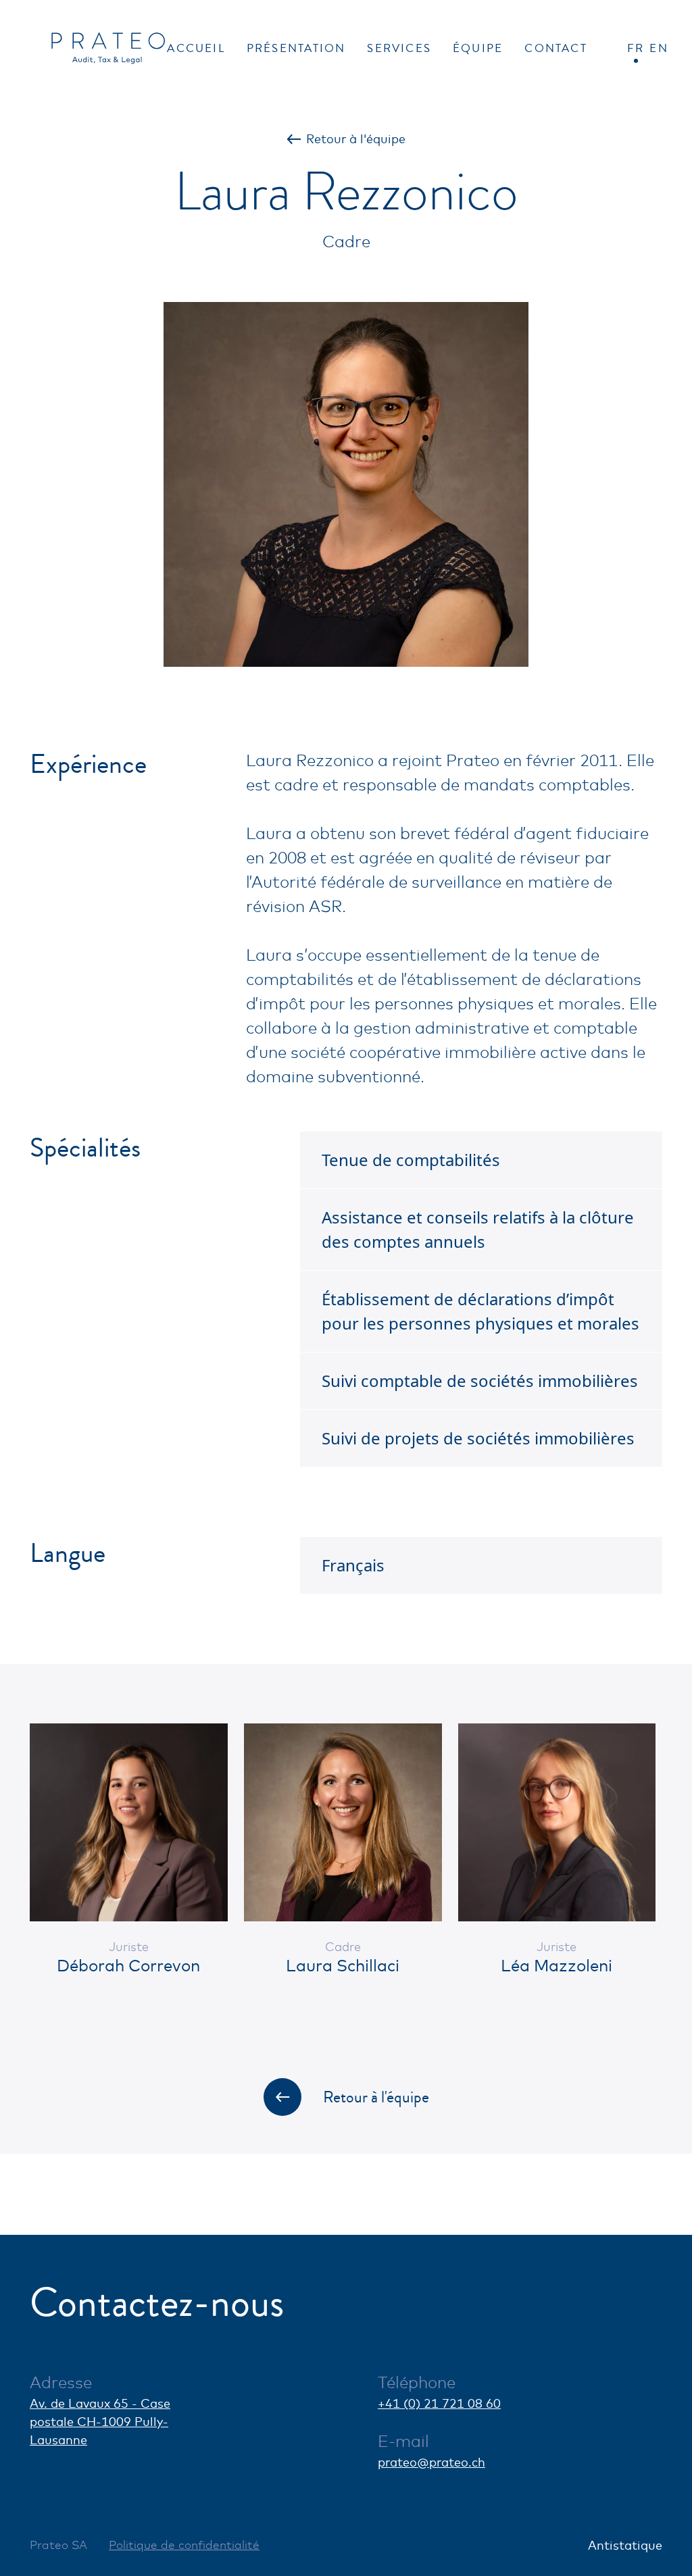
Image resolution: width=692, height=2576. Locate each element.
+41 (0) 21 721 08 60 (439, 2403)
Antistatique (625, 2545)
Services (399, 48)
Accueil (196, 48)
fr (636, 48)
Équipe (478, 48)
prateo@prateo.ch (431, 2462)
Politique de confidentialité (184, 2545)
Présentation (296, 48)
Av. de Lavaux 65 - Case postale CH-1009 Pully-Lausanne (100, 2421)
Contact (555, 48)
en (659, 48)
